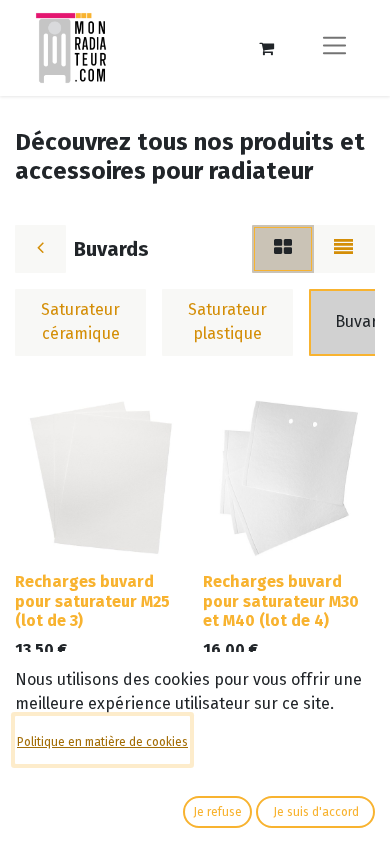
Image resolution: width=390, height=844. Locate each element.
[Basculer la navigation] (334, 47)
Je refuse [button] (217, 812)
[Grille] (283, 249)
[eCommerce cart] (266, 48)
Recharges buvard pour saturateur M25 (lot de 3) (92, 600)
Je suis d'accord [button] (316, 812)
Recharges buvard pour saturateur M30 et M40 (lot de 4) (281, 600)
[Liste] (343, 249)
